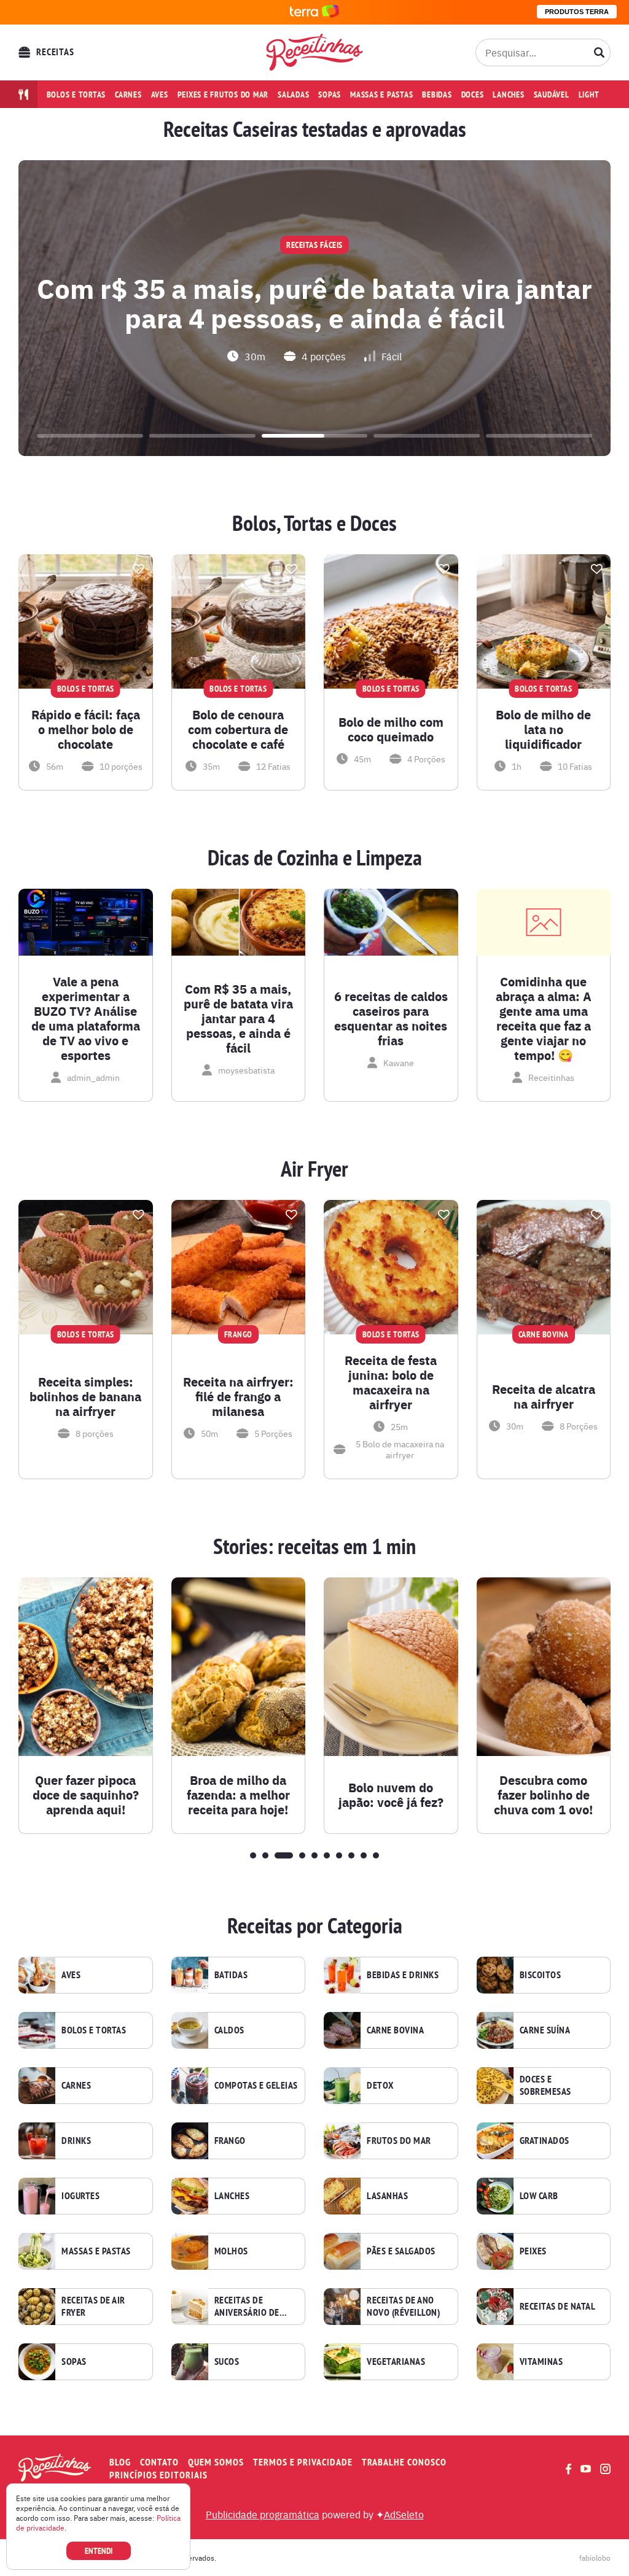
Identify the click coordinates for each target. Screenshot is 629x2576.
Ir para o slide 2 (202, 436)
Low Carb (539, 2196)
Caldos (229, 2030)
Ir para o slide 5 (539, 436)
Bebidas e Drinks (403, 1975)
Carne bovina (395, 2030)
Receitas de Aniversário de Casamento (247, 2307)
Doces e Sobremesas (545, 2086)
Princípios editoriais (158, 2475)
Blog (120, 2462)
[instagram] (605, 2469)
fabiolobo (595, 2558)
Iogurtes (80, 2196)
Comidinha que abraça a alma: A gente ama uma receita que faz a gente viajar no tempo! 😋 (544, 1018)
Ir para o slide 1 (90, 436)
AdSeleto (404, 2514)
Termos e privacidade (303, 2462)
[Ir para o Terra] (314, 12)
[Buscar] (600, 52)
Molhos (231, 2251)
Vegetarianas (396, 2362)
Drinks (76, 2141)
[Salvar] (139, 569)
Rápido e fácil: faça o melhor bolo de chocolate (86, 729)
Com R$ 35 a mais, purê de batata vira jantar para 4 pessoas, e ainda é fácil (238, 1018)
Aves (160, 95)
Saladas (293, 95)
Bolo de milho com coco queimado (391, 729)
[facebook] (568, 2469)
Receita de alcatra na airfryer (544, 1396)
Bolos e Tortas (94, 2030)
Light (589, 95)
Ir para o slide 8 (351, 1855)
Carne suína (545, 2030)
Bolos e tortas (76, 95)
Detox (380, 2086)
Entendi (99, 2551)
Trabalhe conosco (404, 2462)
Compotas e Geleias (256, 2086)
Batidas (231, 1975)
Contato (159, 2462)
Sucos (227, 2362)
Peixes (533, 2251)
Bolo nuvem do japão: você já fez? (391, 1795)
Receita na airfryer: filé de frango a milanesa (238, 1396)
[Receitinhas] (315, 52)
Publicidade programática (263, 2514)
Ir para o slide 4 (427, 436)
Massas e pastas (381, 95)
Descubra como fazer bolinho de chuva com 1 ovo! (543, 1795)
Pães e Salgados (401, 2251)
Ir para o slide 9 (364, 1855)
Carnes (128, 95)
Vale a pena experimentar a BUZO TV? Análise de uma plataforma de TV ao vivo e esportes (86, 1018)
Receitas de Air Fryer (93, 2307)
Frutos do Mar (399, 2141)
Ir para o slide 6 (327, 1855)
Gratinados (545, 2141)
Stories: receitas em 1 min (314, 1547)
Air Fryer (314, 1169)
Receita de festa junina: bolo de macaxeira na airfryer (391, 1382)
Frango (230, 2141)
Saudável (552, 95)
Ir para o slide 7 (339, 1855)
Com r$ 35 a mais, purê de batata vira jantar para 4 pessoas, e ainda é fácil (314, 302)
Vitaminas (541, 2362)
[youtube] (586, 2469)
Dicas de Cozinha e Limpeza (315, 858)
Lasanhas (387, 2196)
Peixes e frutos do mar (223, 95)
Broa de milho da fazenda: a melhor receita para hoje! (238, 1795)
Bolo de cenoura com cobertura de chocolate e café (238, 729)
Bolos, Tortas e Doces (314, 524)
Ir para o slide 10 (376, 1855)
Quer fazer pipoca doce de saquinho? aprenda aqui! (86, 1795)
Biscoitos (541, 1975)
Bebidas (437, 95)
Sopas (330, 95)
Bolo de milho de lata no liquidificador (543, 729)
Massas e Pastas (96, 2251)
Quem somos (216, 2462)
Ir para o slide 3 (315, 436)
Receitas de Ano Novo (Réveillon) (403, 2307)
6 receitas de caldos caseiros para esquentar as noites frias (391, 1018)
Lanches (508, 95)
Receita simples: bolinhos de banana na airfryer (85, 1396)
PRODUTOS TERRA (577, 12)
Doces (473, 95)
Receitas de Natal (558, 2307)
